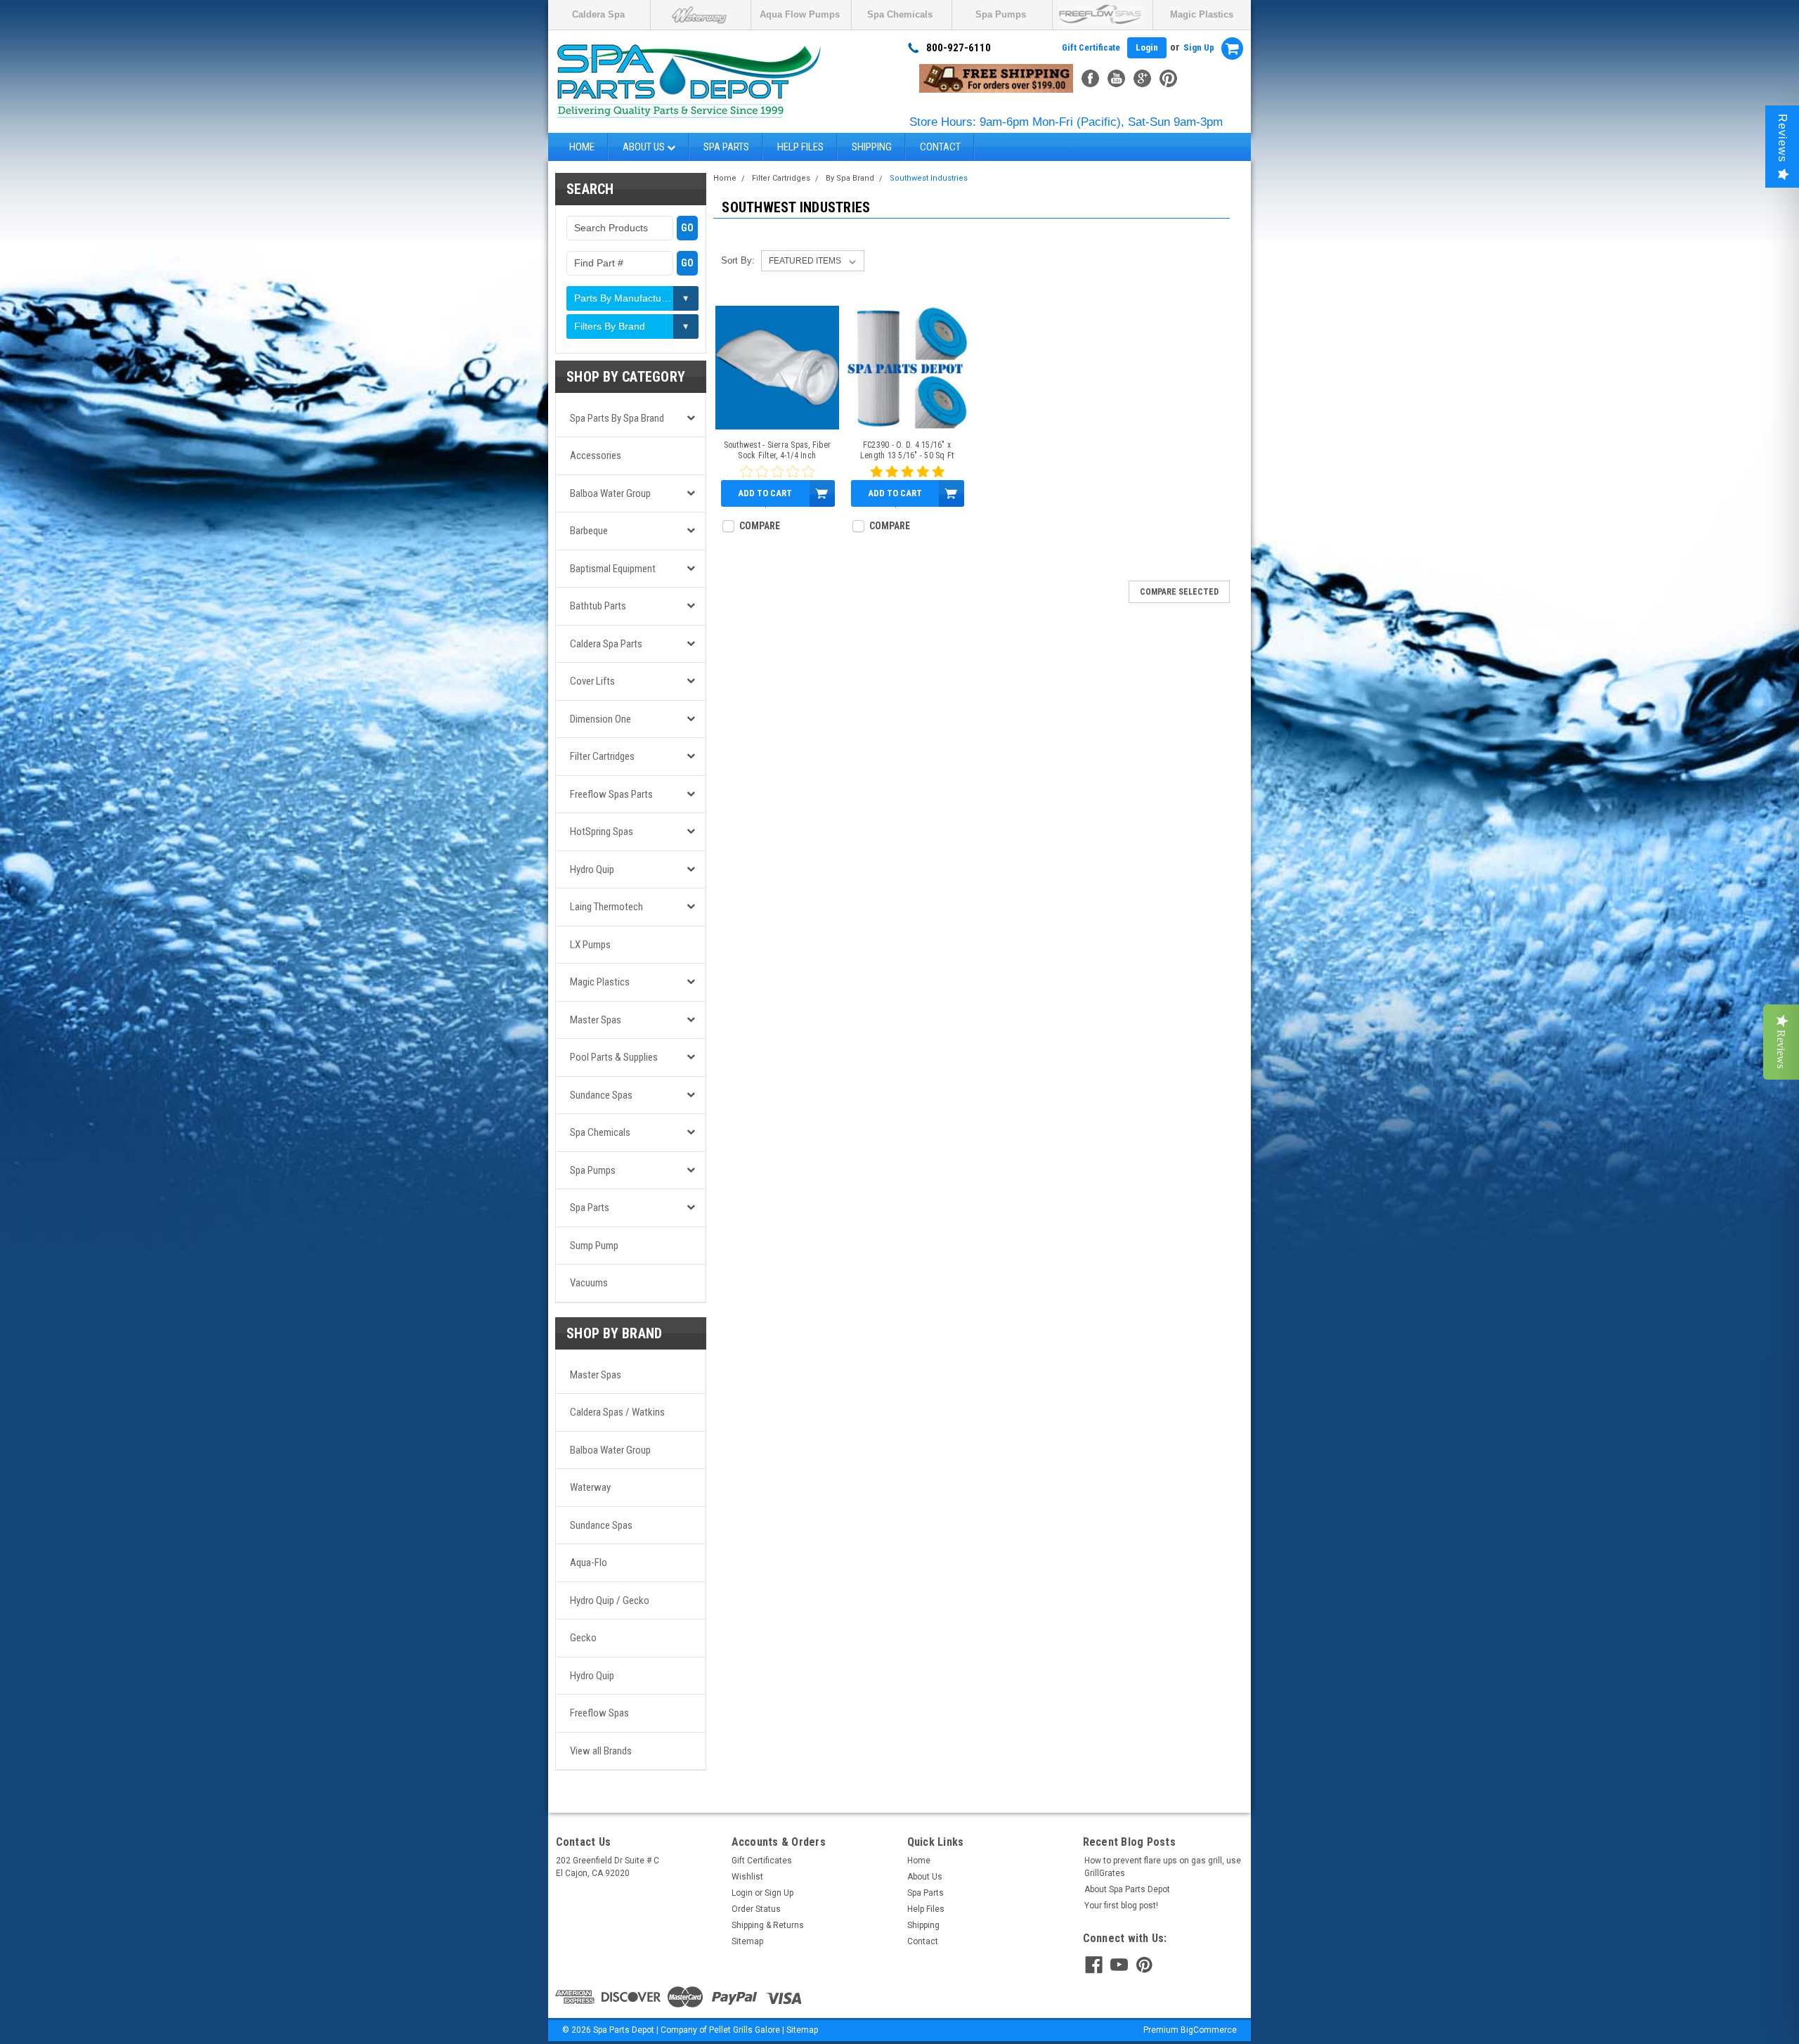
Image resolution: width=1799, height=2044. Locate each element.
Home (582, 147)
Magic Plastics (1202, 14)
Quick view (777, 419)
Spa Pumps (1001, 14)
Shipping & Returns (768, 1925)
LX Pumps (590, 945)
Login (1147, 47)
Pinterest (1168, 78)
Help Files (800, 147)
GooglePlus (1142, 78)
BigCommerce (1209, 2030)
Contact (940, 147)
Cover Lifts (592, 681)
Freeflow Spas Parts (611, 794)
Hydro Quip (592, 869)
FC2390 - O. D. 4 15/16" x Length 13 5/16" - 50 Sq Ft (907, 450)
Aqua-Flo (589, 1563)
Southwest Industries (929, 178)
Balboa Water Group (610, 493)
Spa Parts (726, 147)
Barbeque (589, 531)
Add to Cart (765, 493)
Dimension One (600, 719)
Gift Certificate (1091, 47)
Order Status (756, 1909)
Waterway (590, 1487)
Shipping (872, 147)
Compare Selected (1179, 592)
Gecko (583, 1638)
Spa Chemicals (900, 14)
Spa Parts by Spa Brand (617, 418)
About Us (645, 147)
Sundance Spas (601, 1095)
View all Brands (601, 1751)
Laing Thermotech (606, 907)
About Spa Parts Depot (1127, 1889)
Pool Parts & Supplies (614, 1057)
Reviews (1782, 138)
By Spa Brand (850, 178)
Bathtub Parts (598, 606)
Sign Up (1199, 47)
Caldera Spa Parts (606, 644)
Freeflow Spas (599, 1713)
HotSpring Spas (602, 832)
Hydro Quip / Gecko (610, 1600)
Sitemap (747, 1941)
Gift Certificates (762, 1861)
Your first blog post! (1121, 1906)
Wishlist (747, 1877)
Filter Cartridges (602, 756)
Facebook (1090, 78)
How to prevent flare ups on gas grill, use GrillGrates (1163, 1867)
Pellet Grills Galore (745, 2030)
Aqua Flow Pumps (800, 14)
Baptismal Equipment (613, 569)
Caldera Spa (598, 14)
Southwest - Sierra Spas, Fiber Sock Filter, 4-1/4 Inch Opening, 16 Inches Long (778, 451)
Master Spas (596, 1020)
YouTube (1116, 78)
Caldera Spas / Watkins (617, 1412)
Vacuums (589, 1283)
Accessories (596, 455)
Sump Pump (594, 1246)
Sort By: (738, 260)
